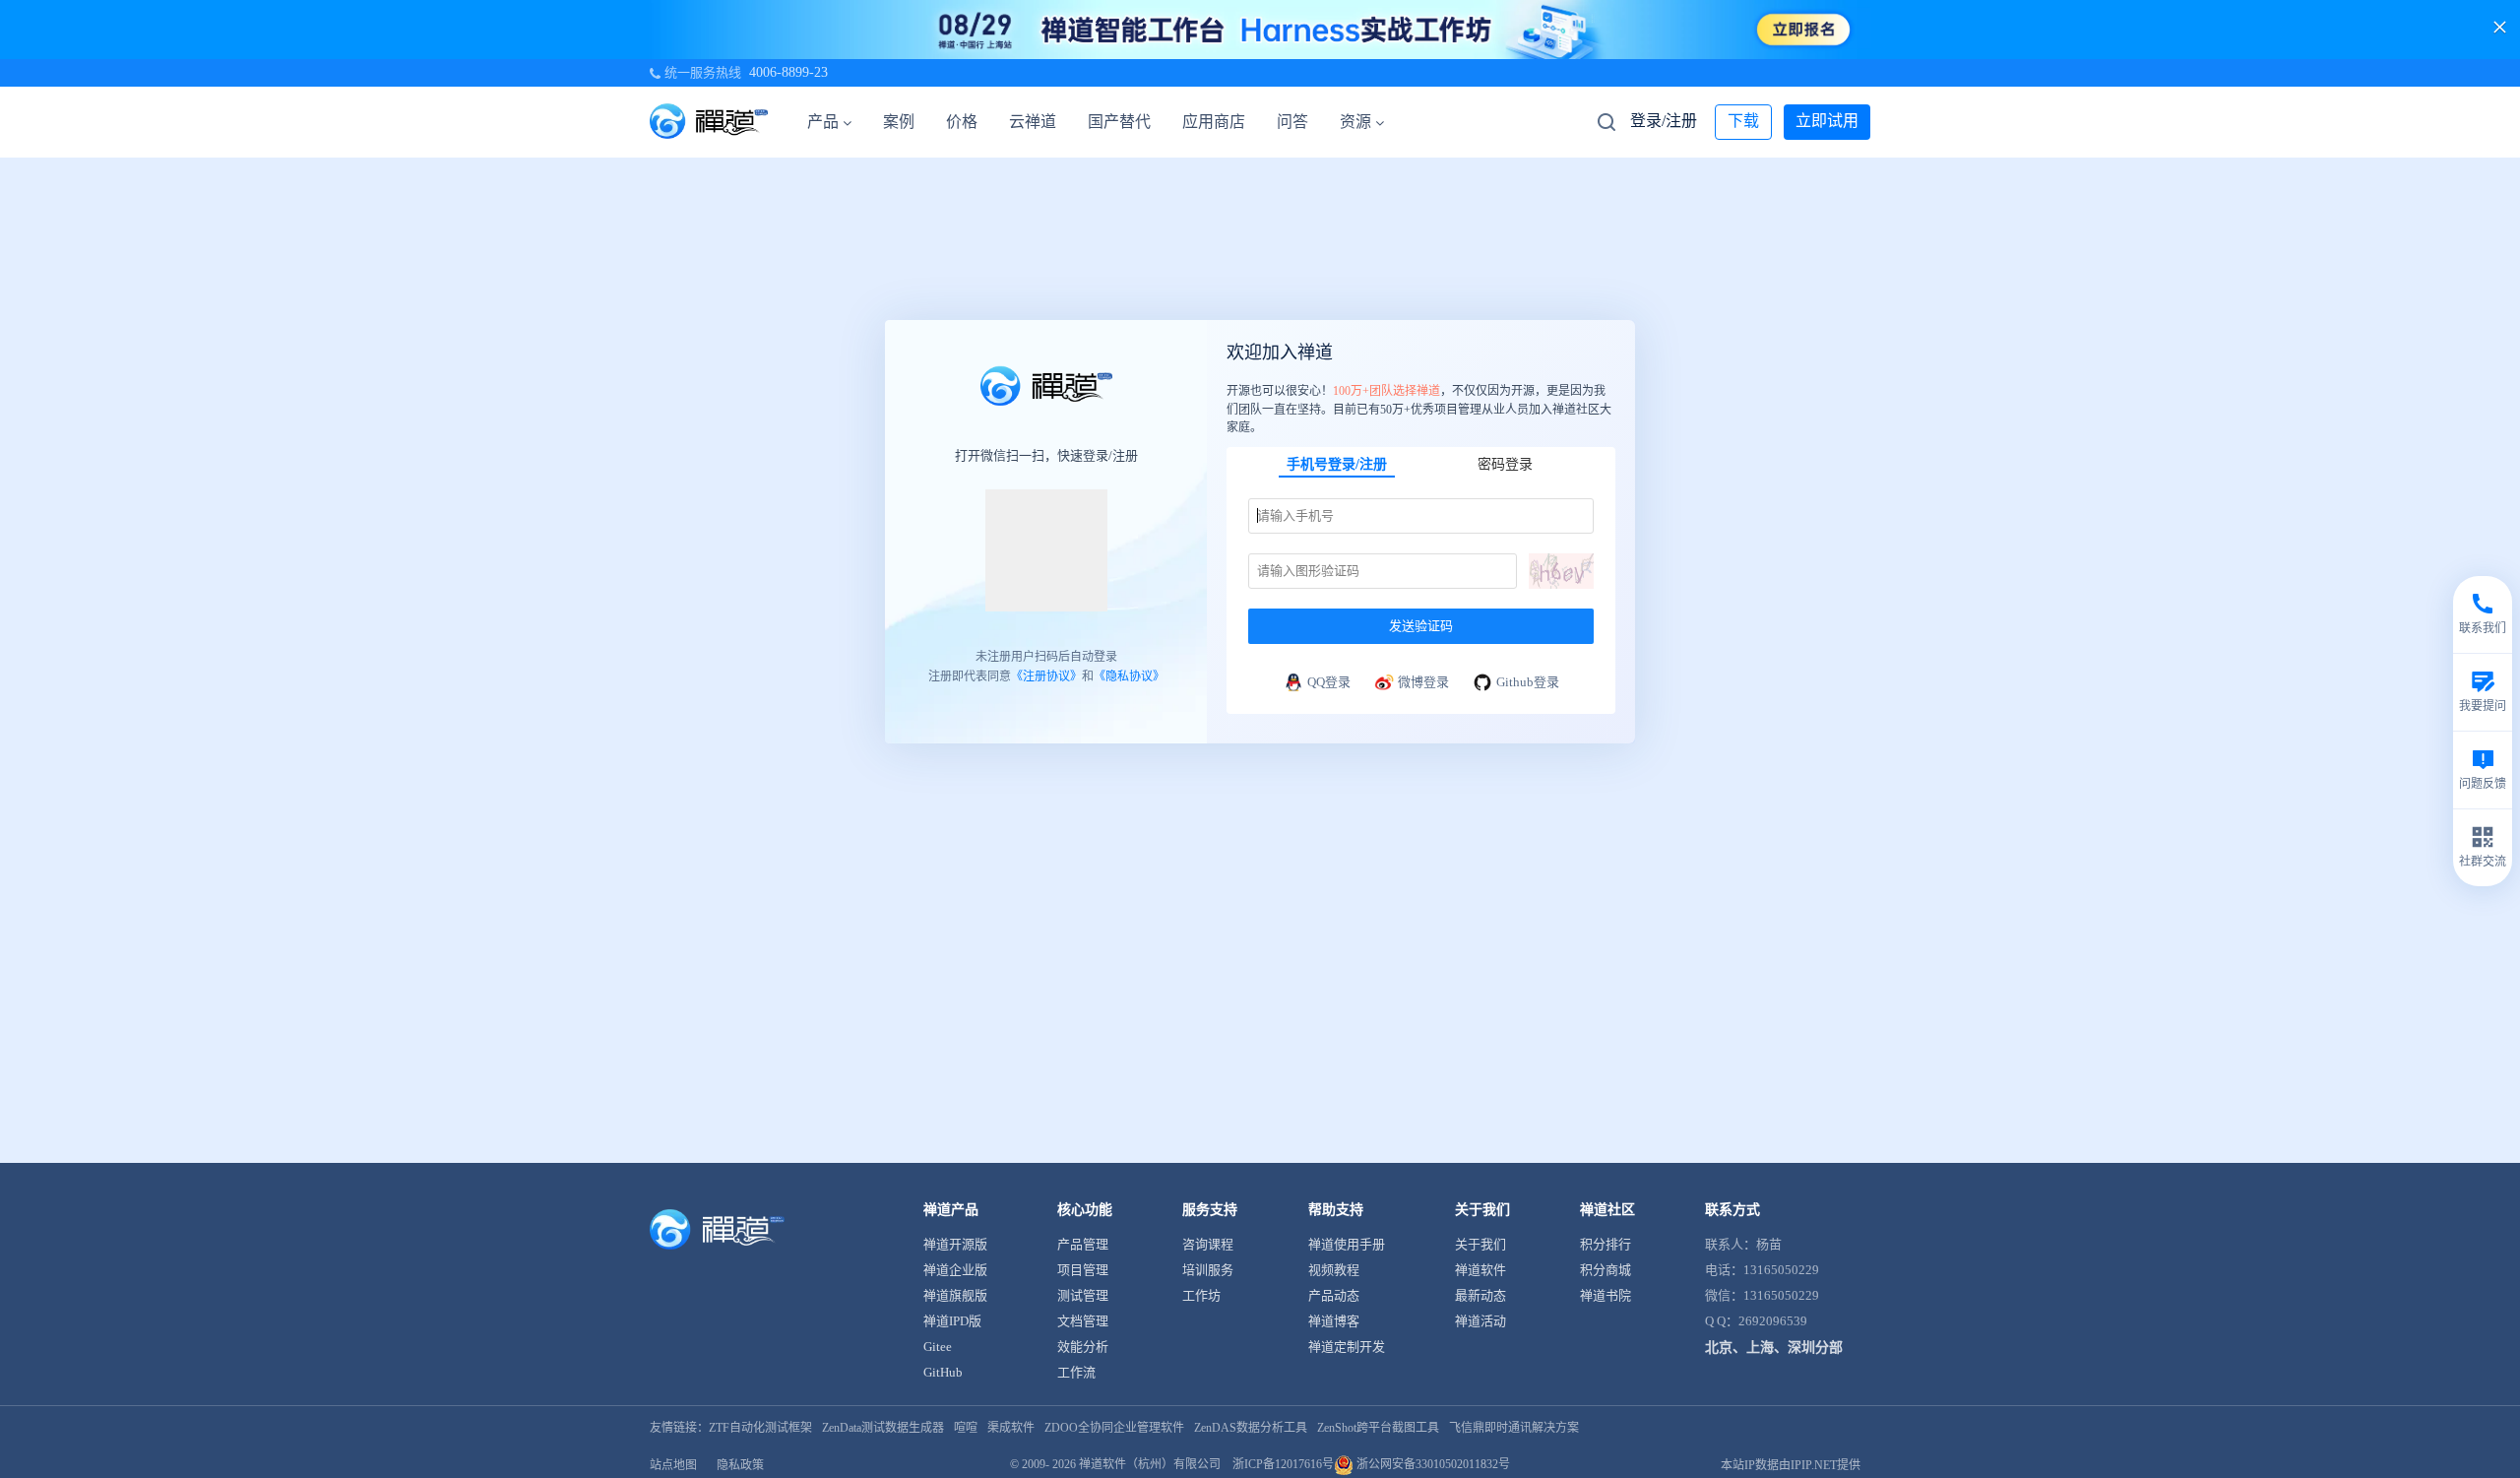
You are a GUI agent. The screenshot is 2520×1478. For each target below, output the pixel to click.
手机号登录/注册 (1337, 463)
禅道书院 (1606, 1295)
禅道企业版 (955, 1270)
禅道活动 (1480, 1321)
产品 (823, 122)
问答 (1292, 122)
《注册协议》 (1046, 676)
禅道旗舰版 (955, 1295)
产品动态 (1334, 1295)
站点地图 (673, 1465)
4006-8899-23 (788, 72)
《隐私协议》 (1129, 676)
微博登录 (1423, 681)
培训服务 (1208, 1270)
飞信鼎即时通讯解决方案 (1514, 1428)
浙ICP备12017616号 (1283, 1464)
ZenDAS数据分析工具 (1251, 1428)
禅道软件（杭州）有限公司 (1150, 1464)
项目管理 (1083, 1270)
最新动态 (1480, 1295)
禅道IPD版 (952, 1321)
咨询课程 (1208, 1244)
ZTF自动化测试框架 (760, 1428)
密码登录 (1505, 463)
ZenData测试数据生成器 (883, 1428)
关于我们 (1480, 1244)
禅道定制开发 (1347, 1347)
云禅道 (1033, 122)
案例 (899, 122)
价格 (962, 122)
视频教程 (1334, 1270)
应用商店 (1214, 122)
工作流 (1076, 1372)
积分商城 (1606, 1270)
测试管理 (1083, 1295)
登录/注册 (1664, 121)
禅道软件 (1480, 1270)
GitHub (943, 1372)
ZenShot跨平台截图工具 (1378, 1428)
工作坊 (1201, 1295)
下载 (1743, 121)
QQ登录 (1329, 681)
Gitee (938, 1347)
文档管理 (1083, 1321)
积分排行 (1606, 1244)
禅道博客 (1334, 1321)
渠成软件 (1011, 1428)
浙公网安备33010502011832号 (1432, 1464)
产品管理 (1083, 1244)
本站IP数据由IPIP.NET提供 (1791, 1465)
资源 (1355, 122)
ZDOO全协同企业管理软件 (1114, 1428)
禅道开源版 (955, 1244)
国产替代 (1119, 122)
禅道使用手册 (1347, 1244)
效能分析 (1083, 1347)
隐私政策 (740, 1465)
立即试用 (1827, 121)
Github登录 (1528, 681)
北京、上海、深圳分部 (1774, 1348)
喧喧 (966, 1428)
